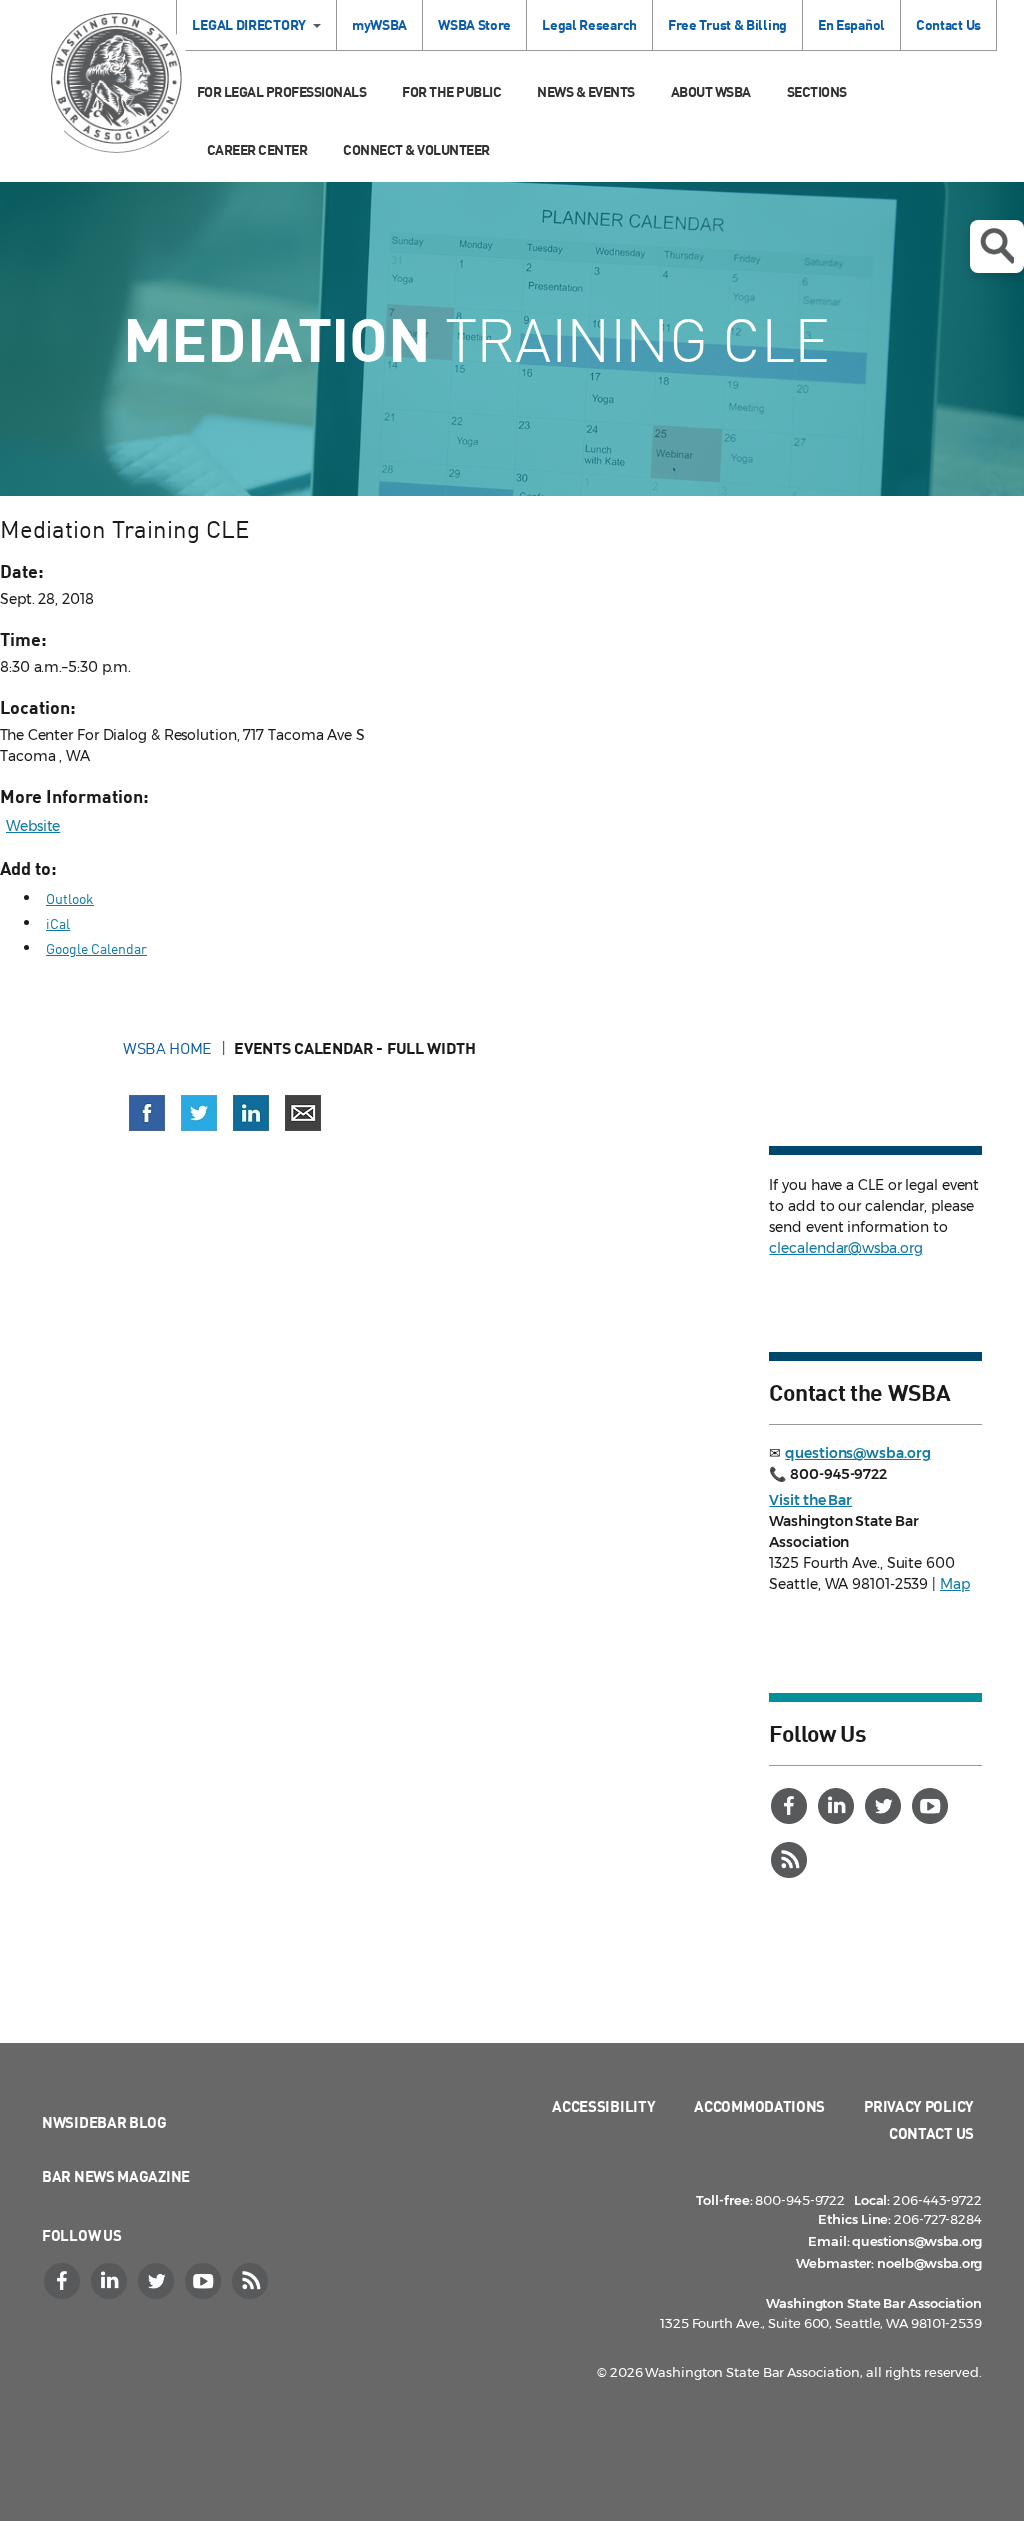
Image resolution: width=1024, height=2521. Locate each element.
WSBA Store (474, 24)
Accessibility (603, 2106)
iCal (58, 923)
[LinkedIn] (838, 1806)
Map (955, 1584)
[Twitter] (885, 1806)
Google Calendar (96, 948)
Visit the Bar (810, 1500)
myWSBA (379, 24)
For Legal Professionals (282, 91)
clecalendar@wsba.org (845, 1248)
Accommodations (759, 2106)
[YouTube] (932, 1806)
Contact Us (948, 24)
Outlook (70, 898)
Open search (997, 246)
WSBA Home (167, 1048)
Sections (817, 91)
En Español (851, 24)
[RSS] (791, 1860)
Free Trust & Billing (727, 24)
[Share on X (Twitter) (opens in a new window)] (199, 1113)
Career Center (257, 149)
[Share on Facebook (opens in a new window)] (147, 1113)
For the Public (451, 91)
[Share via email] (303, 1113)
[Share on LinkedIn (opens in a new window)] (251, 1113)
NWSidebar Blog (104, 2122)
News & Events (586, 91)
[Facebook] (791, 1806)
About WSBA (711, 91)
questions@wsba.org (857, 1453)
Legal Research (589, 24)
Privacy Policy (919, 2106)
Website (33, 826)
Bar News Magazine (116, 2176)
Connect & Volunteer (416, 149)
